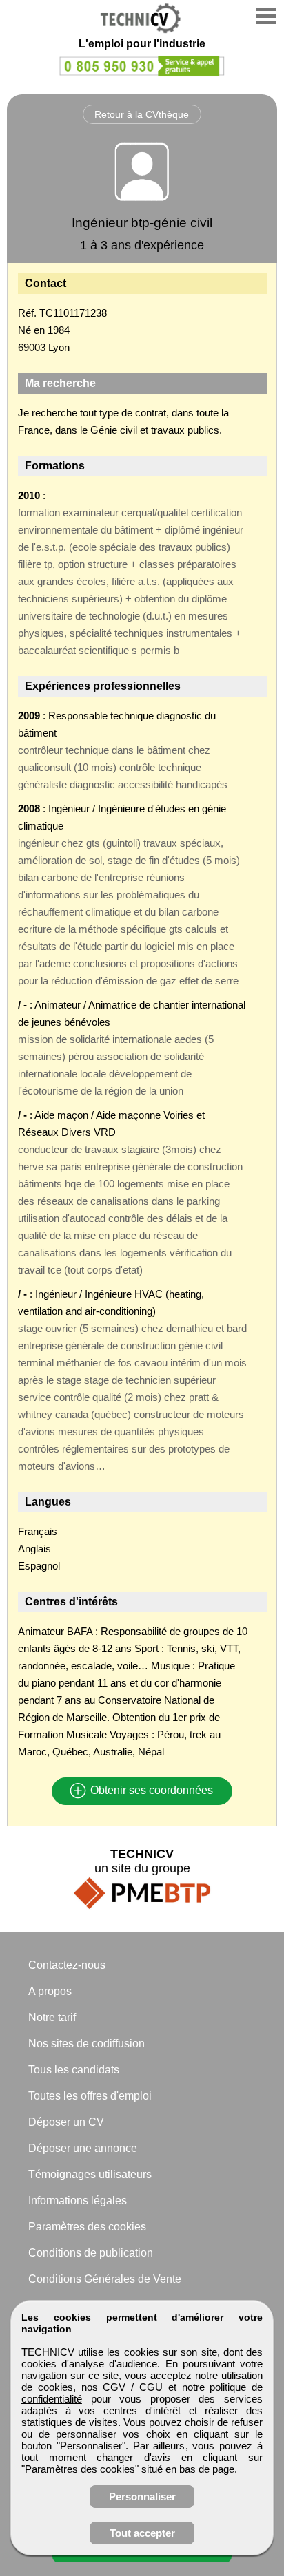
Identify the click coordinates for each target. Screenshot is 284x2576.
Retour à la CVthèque (142, 114)
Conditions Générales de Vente (105, 2279)
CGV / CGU (133, 2387)
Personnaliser (142, 2496)
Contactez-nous (67, 1965)
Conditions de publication (91, 2253)
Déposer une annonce (83, 2148)
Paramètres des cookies (87, 2227)
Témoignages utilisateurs (90, 2174)
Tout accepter (142, 2533)
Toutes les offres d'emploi (90, 2096)
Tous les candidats (74, 2070)
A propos (50, 1991)
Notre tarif (52, 2017)
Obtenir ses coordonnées (150, 1791)
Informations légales (78, 2200)
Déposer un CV (66, 2122)
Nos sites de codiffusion (87, 2044)
